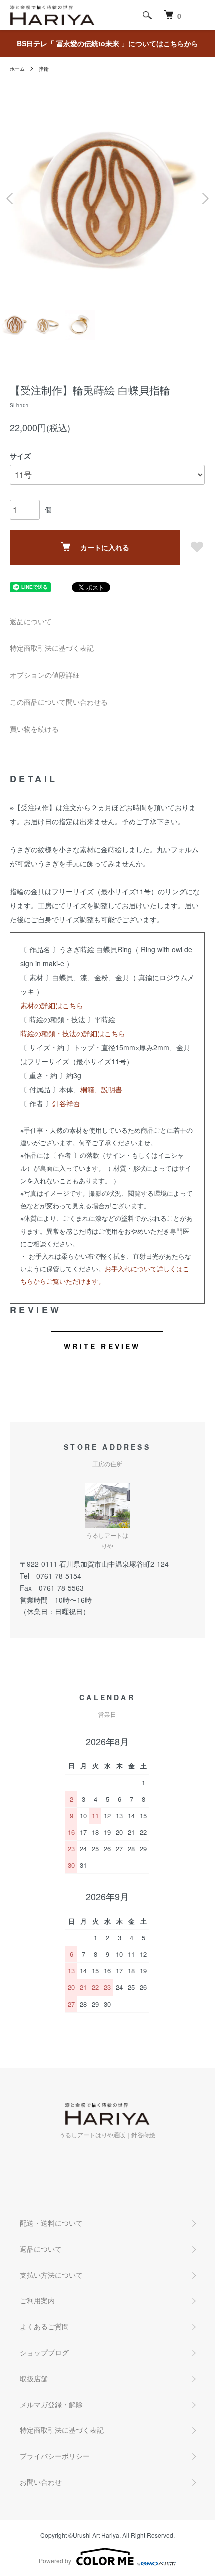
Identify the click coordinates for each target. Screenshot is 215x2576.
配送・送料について (51, 2223)
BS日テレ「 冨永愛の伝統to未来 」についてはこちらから (108, 43)
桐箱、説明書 (101, 1089)
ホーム (17, 69)
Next (204, 198)
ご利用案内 (37, 2300)
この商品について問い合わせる (59, 702)
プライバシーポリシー (55, 2456)
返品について (31, 621)
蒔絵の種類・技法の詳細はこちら (73, 1033)
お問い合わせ (41, 2482)
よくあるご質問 (44, 2326)
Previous (11, 198)
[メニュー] (200, 15)
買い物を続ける (34, 729)
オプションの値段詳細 (45, 675)
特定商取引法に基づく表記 (52, 648)
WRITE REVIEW (102, 1346)
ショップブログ (44, 2352)
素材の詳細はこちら (52, 1005)
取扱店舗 (34, 2378)
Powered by (55, 2561)
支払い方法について (51, 2275)
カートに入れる (105, 547)
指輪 (44, 69)
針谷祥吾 (66, 1103)
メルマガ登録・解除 (51, 2404)
